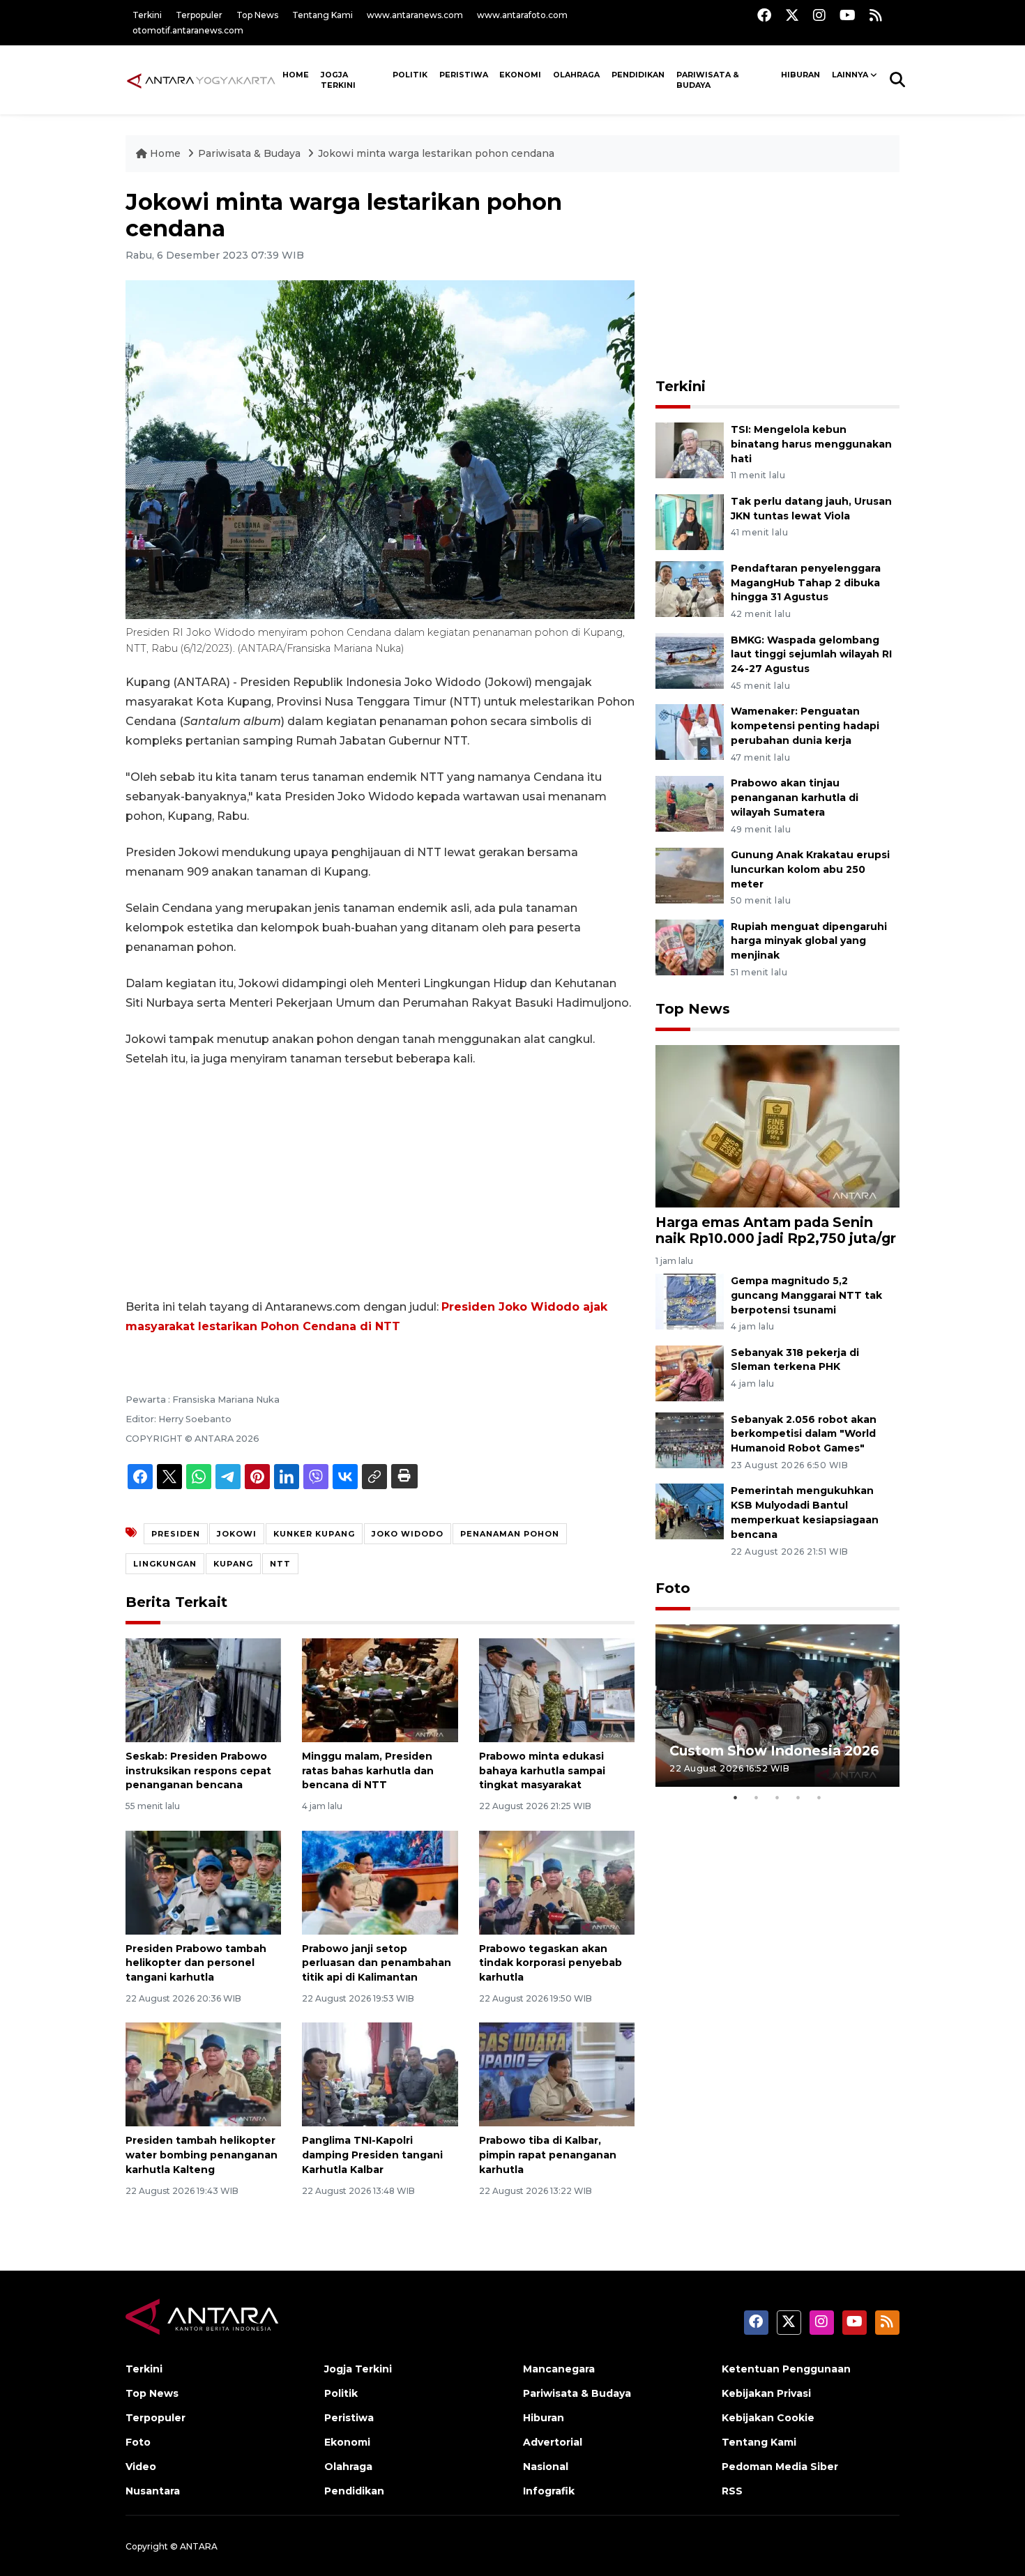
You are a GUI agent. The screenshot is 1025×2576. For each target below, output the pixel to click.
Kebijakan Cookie (768, 2418)
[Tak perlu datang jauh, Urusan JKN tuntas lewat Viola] (690, 521)
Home (165, 153)
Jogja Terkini (338, 80)
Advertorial (553, 2442)
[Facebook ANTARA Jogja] (764, 15)
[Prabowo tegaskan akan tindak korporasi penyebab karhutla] (557, 1881)
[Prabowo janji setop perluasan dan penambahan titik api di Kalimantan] (380, 1881)
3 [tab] (777, 1797)
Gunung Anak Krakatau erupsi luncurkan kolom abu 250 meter (810, 869)
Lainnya (850, 75)
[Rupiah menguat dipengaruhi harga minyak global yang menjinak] (690, 946)
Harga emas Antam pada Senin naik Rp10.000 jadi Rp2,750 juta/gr (776, 1230)
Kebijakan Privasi (766, 2393)
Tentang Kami (322, 15)
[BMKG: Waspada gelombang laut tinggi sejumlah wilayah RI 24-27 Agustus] (690, 660)
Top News (257, 15)
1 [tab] (736, 1797)
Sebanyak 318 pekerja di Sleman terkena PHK (795, 1360)
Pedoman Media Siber (780, 2467)
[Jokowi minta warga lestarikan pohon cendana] (777, 1126)
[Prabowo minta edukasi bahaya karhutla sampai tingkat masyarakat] (557, 1690)
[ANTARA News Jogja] (201, 79)
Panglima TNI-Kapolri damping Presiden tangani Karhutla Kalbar (372, 2155)
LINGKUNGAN (165, 1564)
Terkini (147, 15)
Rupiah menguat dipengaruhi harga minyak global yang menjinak (809, 941)
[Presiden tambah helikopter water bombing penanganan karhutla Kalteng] (203, 2074)
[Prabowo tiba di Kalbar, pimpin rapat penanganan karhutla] (557, 2074)
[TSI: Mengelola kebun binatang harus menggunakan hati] (690, 449)
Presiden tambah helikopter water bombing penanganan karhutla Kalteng (202, 2155)
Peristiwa (464, 75)
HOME (296, 75)
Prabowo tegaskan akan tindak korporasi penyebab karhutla (551, 1963)
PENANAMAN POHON (510, 1534)
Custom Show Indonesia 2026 (774, 1751)
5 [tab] (819, 1797)
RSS (732, 2491)
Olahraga (576, 75)
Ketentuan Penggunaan (786, 2369)
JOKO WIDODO (408, 1534)
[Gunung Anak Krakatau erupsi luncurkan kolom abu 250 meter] (690, 875)
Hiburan (800, 75)
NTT (280, 1564)
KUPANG (233, 1564)
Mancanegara (559, 2369)
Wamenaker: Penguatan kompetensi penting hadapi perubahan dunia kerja (805, 726)
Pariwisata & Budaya (708, 80)
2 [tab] (757, 1797)
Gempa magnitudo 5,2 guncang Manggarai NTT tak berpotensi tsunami (806, 1295)
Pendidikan (638, 75)
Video (141, 2467)
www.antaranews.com (415, 15)
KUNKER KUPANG (314, 1534)
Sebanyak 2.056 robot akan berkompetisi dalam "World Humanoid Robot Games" (804, 1434)
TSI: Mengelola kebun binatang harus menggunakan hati (811, 444)
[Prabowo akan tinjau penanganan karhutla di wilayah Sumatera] (690, 803)
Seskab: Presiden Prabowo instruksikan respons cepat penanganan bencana (198, 1771)
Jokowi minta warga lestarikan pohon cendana (436, 153)
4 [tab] (798, 1797)
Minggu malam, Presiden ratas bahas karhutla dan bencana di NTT (368, 1771)
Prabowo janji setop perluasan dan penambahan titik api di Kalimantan (377, 1963)
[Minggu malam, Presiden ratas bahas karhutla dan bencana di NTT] (380, 1690)
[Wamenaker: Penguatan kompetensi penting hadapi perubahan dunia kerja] (690, 732)
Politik (410, 75)
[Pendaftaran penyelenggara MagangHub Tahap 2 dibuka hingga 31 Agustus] (690, 588)
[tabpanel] (777, 1706)
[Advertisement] (380, 1183)
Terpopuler (199, 15)
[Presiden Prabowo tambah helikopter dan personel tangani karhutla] (203, 1881)
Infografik (549, 2491)
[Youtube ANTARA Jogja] (848, 15)
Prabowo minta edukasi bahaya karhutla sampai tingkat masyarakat (542, 1771)
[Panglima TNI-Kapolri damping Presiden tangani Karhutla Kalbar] (380, 2074)
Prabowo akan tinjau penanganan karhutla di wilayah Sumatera (795, 798)
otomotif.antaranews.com (188, 30)
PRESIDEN (176, 1534)
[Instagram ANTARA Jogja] (819, 15)
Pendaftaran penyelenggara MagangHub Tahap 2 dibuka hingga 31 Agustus (806, 583)
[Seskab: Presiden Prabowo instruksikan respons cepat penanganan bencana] (203, 1690)
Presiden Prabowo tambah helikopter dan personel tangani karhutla (196, 1963)
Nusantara (153, 2491)
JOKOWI (237, 1534)
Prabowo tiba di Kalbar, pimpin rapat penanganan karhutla (548, 2155)
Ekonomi (520, 75)
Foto (673, 1588)
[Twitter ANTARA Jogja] (792, 15)
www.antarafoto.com (522, 15)
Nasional (546, 2467)
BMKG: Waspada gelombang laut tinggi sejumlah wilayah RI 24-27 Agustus (811, 655)
